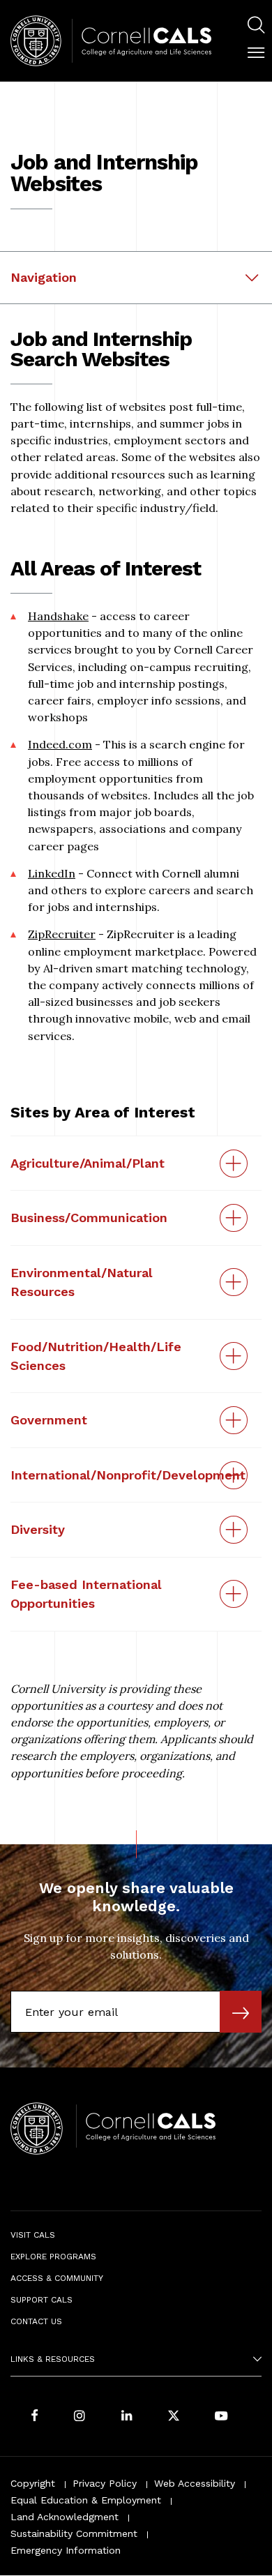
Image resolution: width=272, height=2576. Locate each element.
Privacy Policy (105, 2483)
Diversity (38, 1529)
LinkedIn (52, 873)
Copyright (33, 2483)
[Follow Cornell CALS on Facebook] (35, 2417)
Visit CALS (33, 2235)
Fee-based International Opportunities (86, 1594)
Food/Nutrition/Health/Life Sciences (96, 1356)
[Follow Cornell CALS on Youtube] (221, 2417)
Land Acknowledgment (65, 2517)
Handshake (58, 616)
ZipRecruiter (62, 934)
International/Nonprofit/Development (128, 1475)
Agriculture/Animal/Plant (88, 1163)
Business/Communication (89, 1218)
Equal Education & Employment (86, 2500)
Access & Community (57, 2278)
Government (49, 1420)
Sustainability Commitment (74, 2533)
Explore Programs (53, 2257)
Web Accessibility (195, 2483)
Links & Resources (53, 2359)
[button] (256, 53)
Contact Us (36, 2321)
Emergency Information (66, 2550)
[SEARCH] (256, 25)
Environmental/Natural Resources (82, 1282)
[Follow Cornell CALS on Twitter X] (174, 2417)
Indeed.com (60, 744)
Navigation (44, 277)
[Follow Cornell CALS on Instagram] (80, 2417)
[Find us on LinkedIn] (127, 2417)
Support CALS (41, 2300)
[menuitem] (256, 27)
